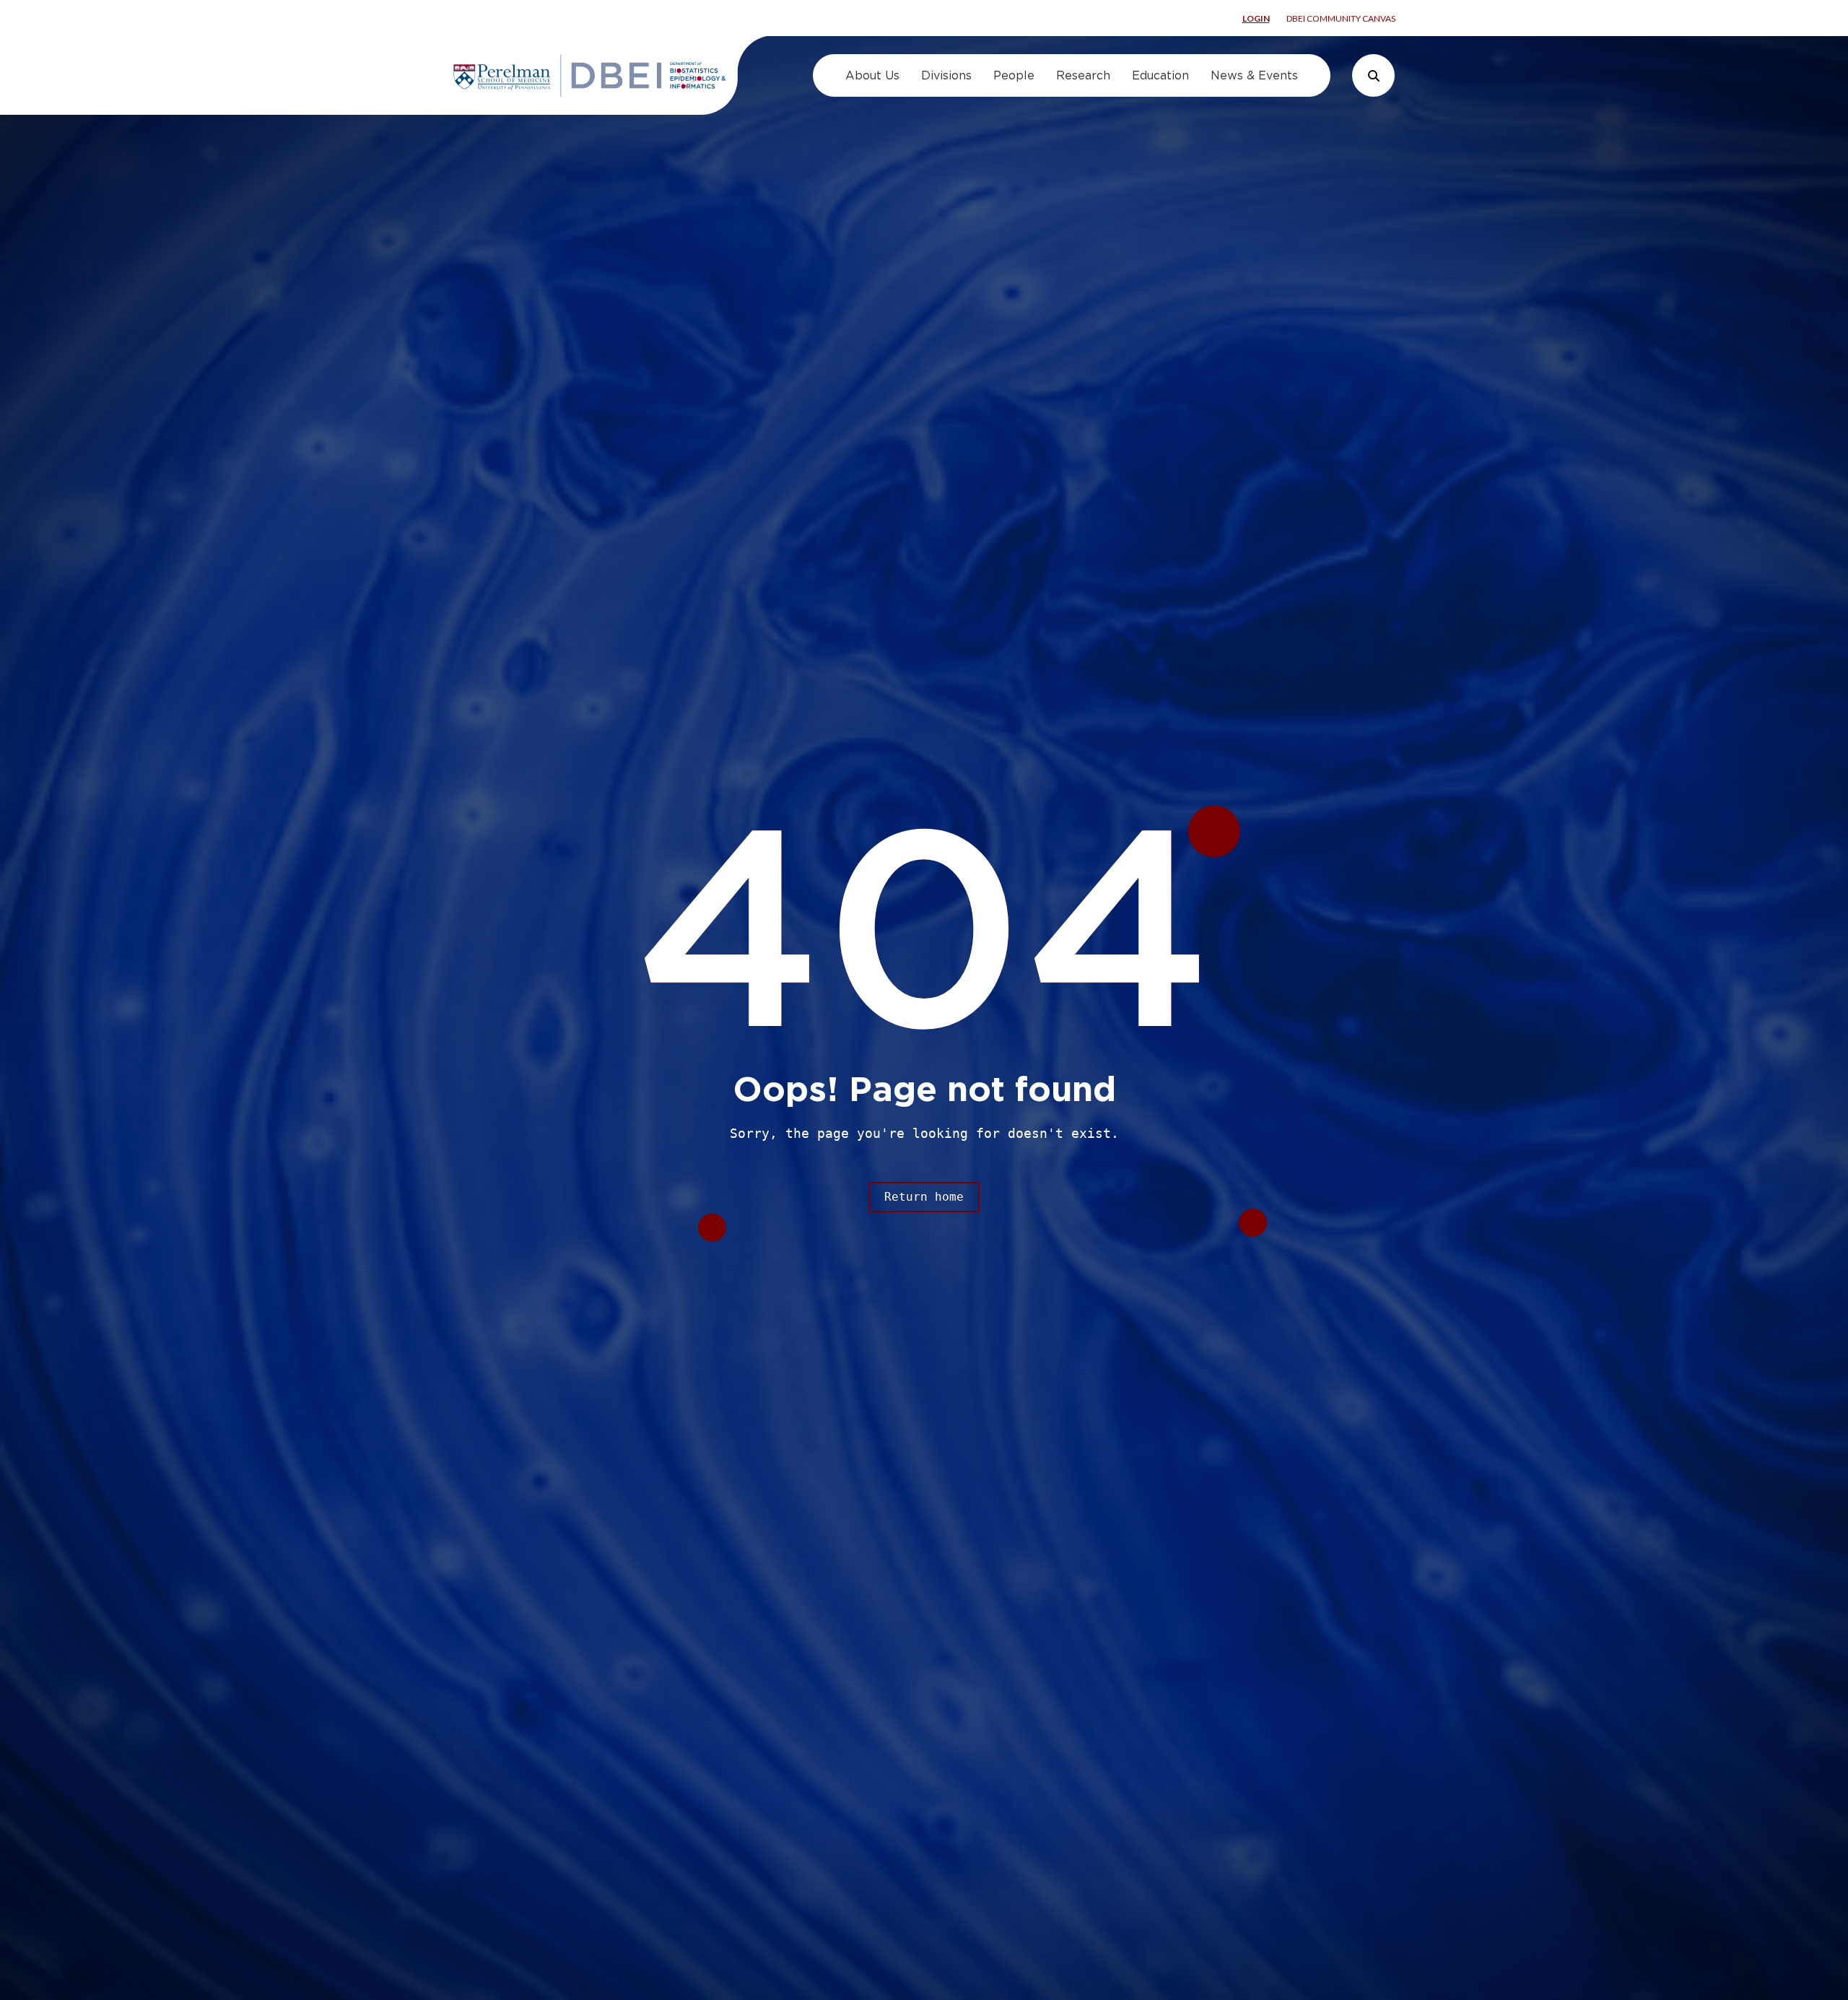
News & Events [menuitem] (1254, 75)
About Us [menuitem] (872, 75)
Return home (924, 1197)
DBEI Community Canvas (1341, 18)
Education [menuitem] (1160, 75)
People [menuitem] (1014, 75)
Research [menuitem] (1083, 75)
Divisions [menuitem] (946, 75)
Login (1256, 18)
